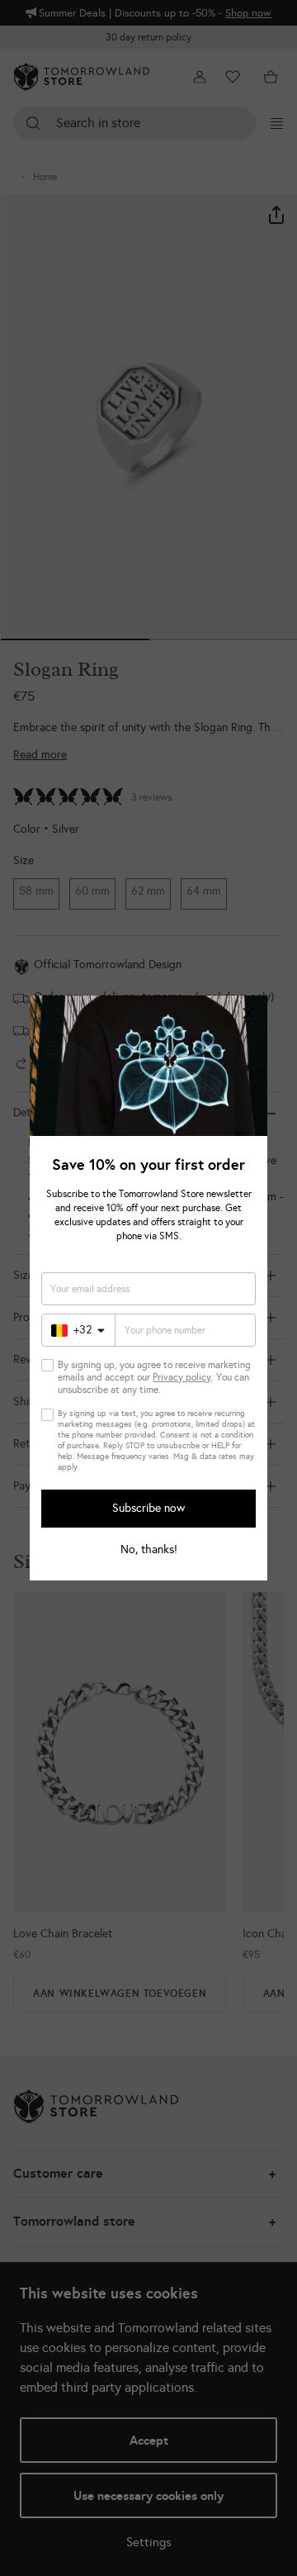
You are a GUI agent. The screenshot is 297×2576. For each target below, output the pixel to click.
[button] (248, 1015)
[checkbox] (47, 1365)
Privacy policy (182, 1377)
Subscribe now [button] (148, 1508)
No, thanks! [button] (149, 1550)
